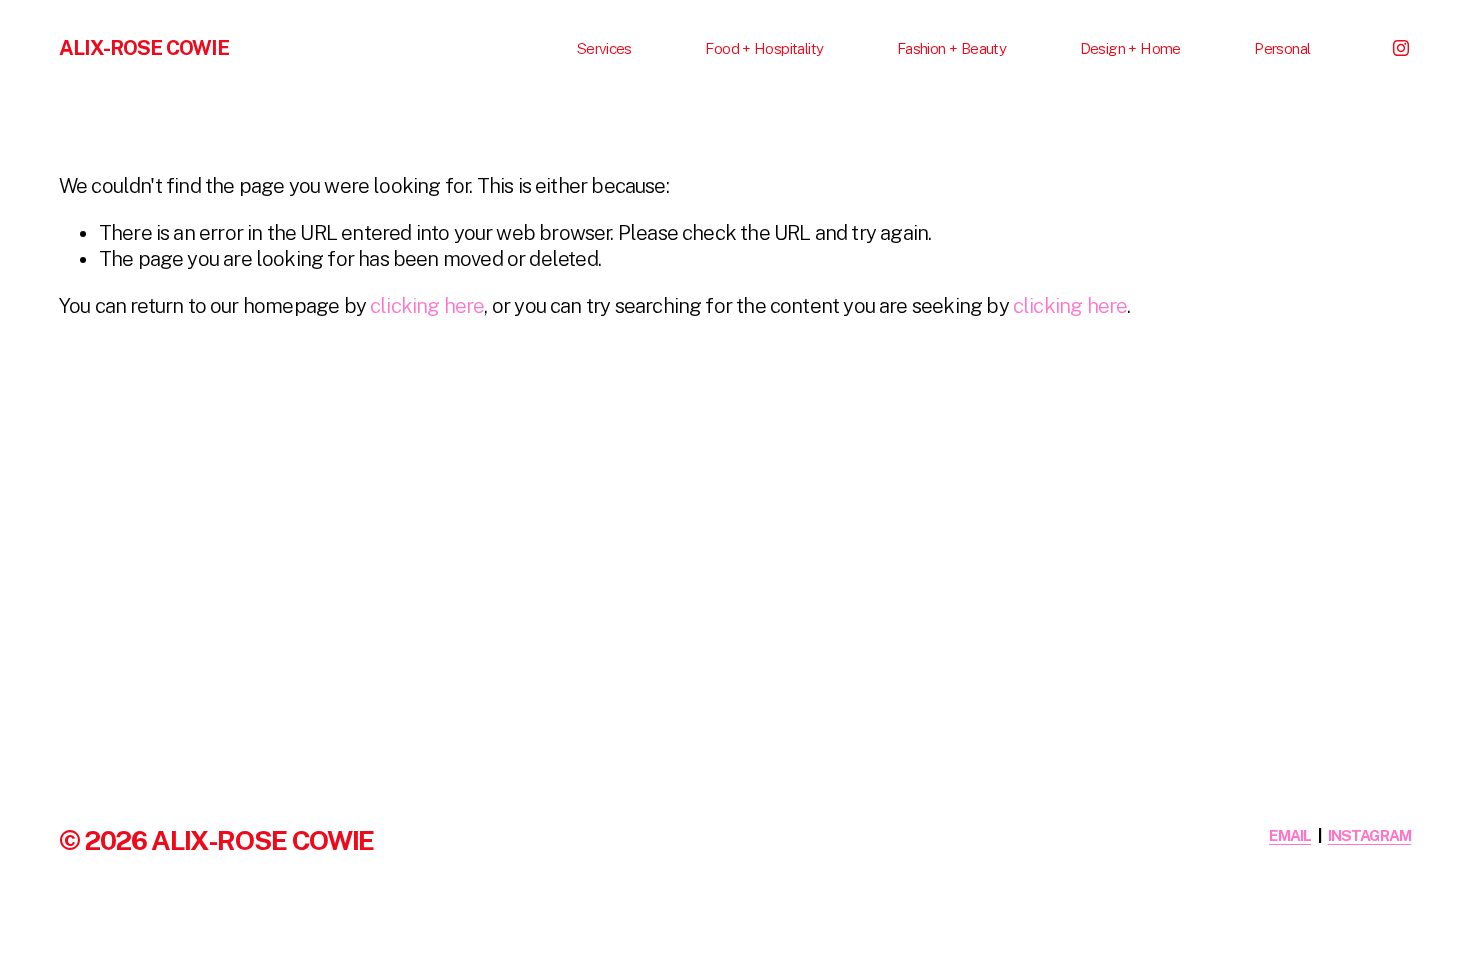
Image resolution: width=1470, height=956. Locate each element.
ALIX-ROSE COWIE (144, 48)
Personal (1282, 48)
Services (604, 48)
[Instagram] (1401, 48)
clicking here (427, 306)
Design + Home (1130, 48)
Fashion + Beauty (951, 48)
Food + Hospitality (764, 48)
